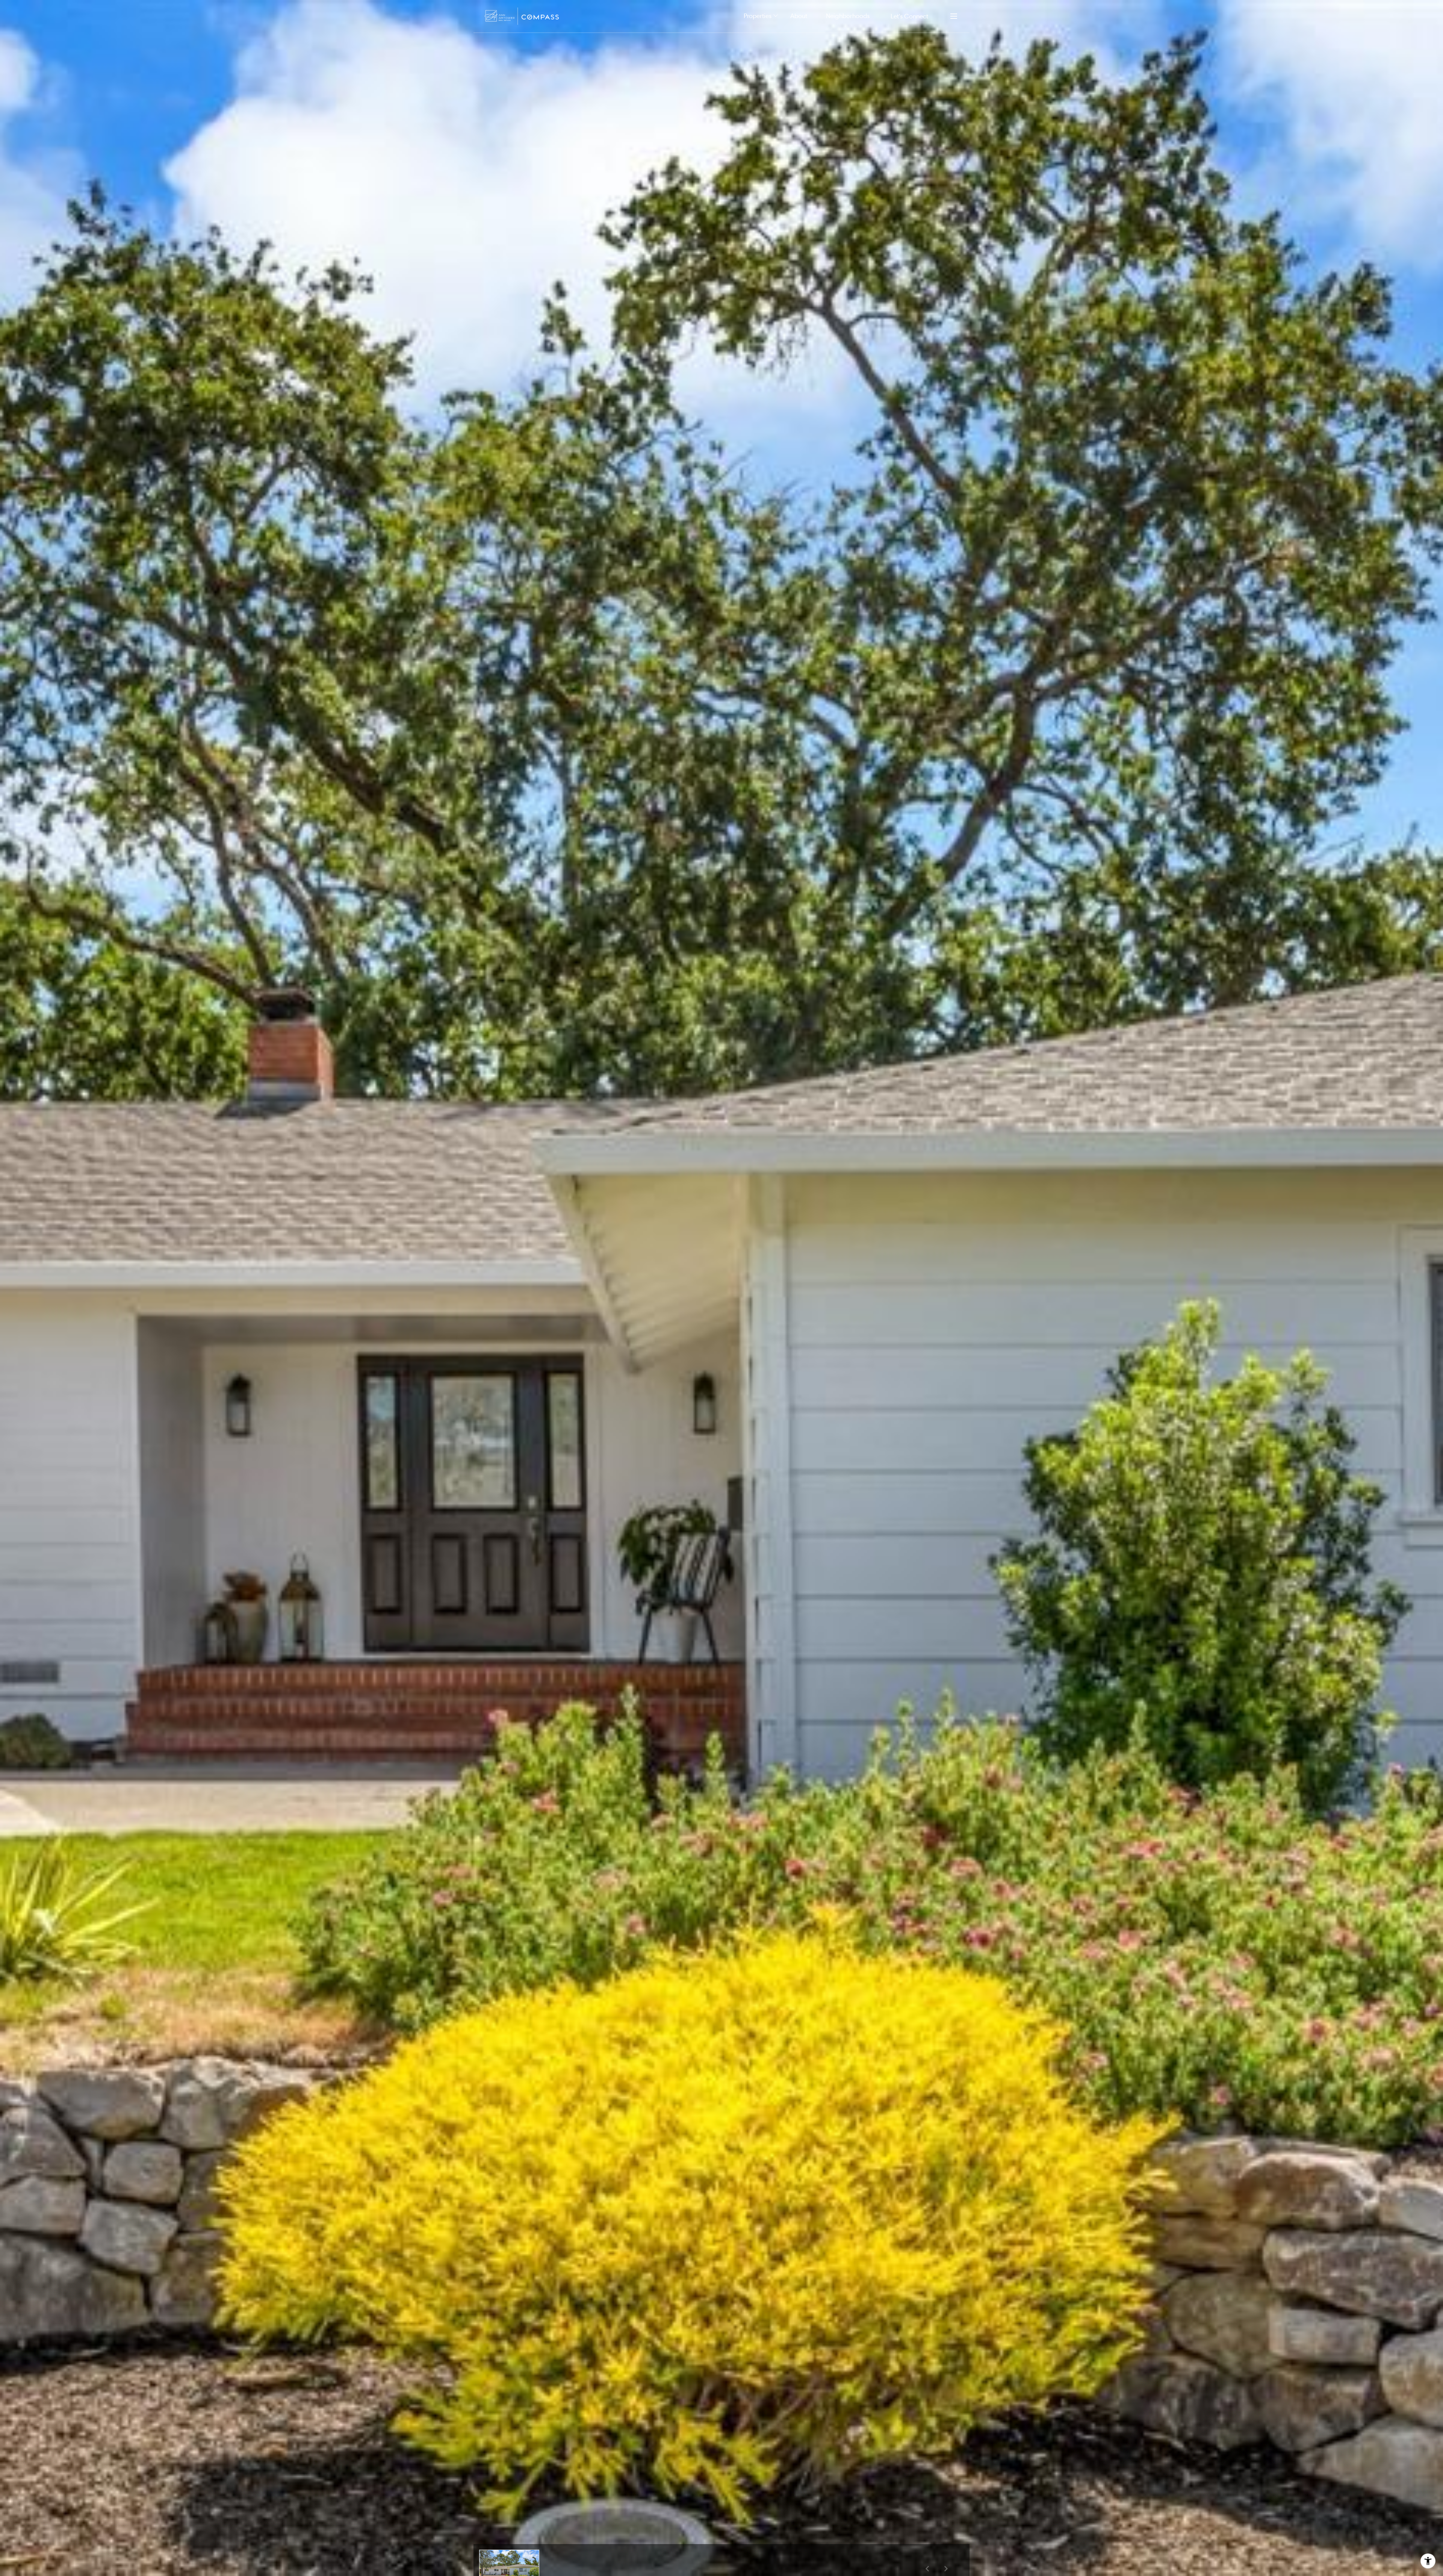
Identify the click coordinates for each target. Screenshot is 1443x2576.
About (799, 16)
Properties (758, 16)
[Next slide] (946, 2568)
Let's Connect (909, 16)
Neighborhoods (848, 16)
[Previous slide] (927, 2568)
